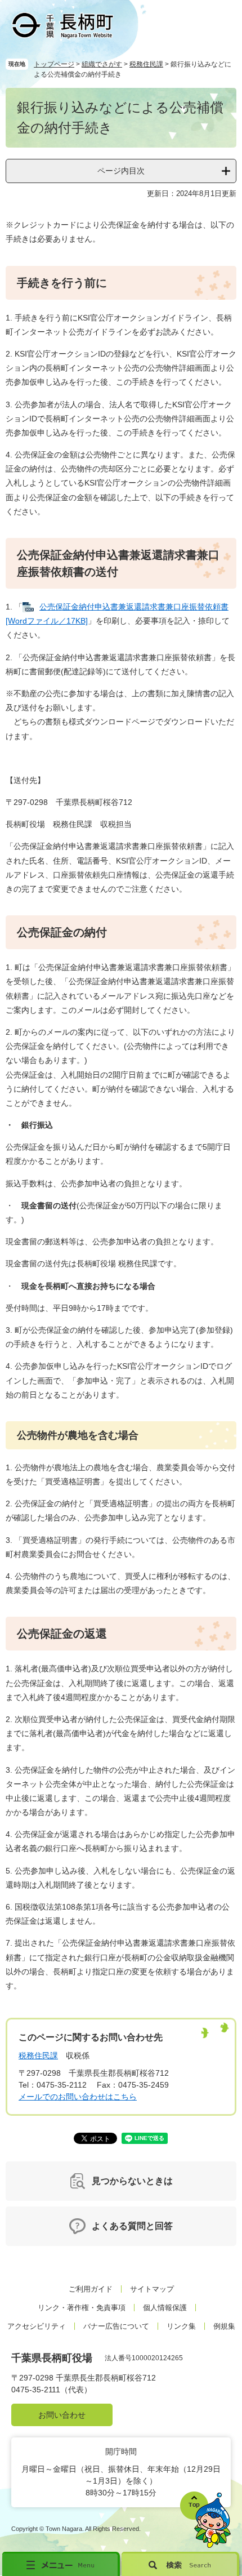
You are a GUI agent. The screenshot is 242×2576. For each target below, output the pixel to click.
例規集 (224, 2326)
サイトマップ (152, 2289)
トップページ (54, 64)
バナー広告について (116, 2326)
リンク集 (181, 2326)
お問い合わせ (62, 2415)
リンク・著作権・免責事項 (82, 2308)
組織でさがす (102, 64)
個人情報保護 (165, 2308)
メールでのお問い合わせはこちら (78, 2097)
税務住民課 (146, 64)
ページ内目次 (121, 171)
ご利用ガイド (91, 2289)
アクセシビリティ (37, 2326)
